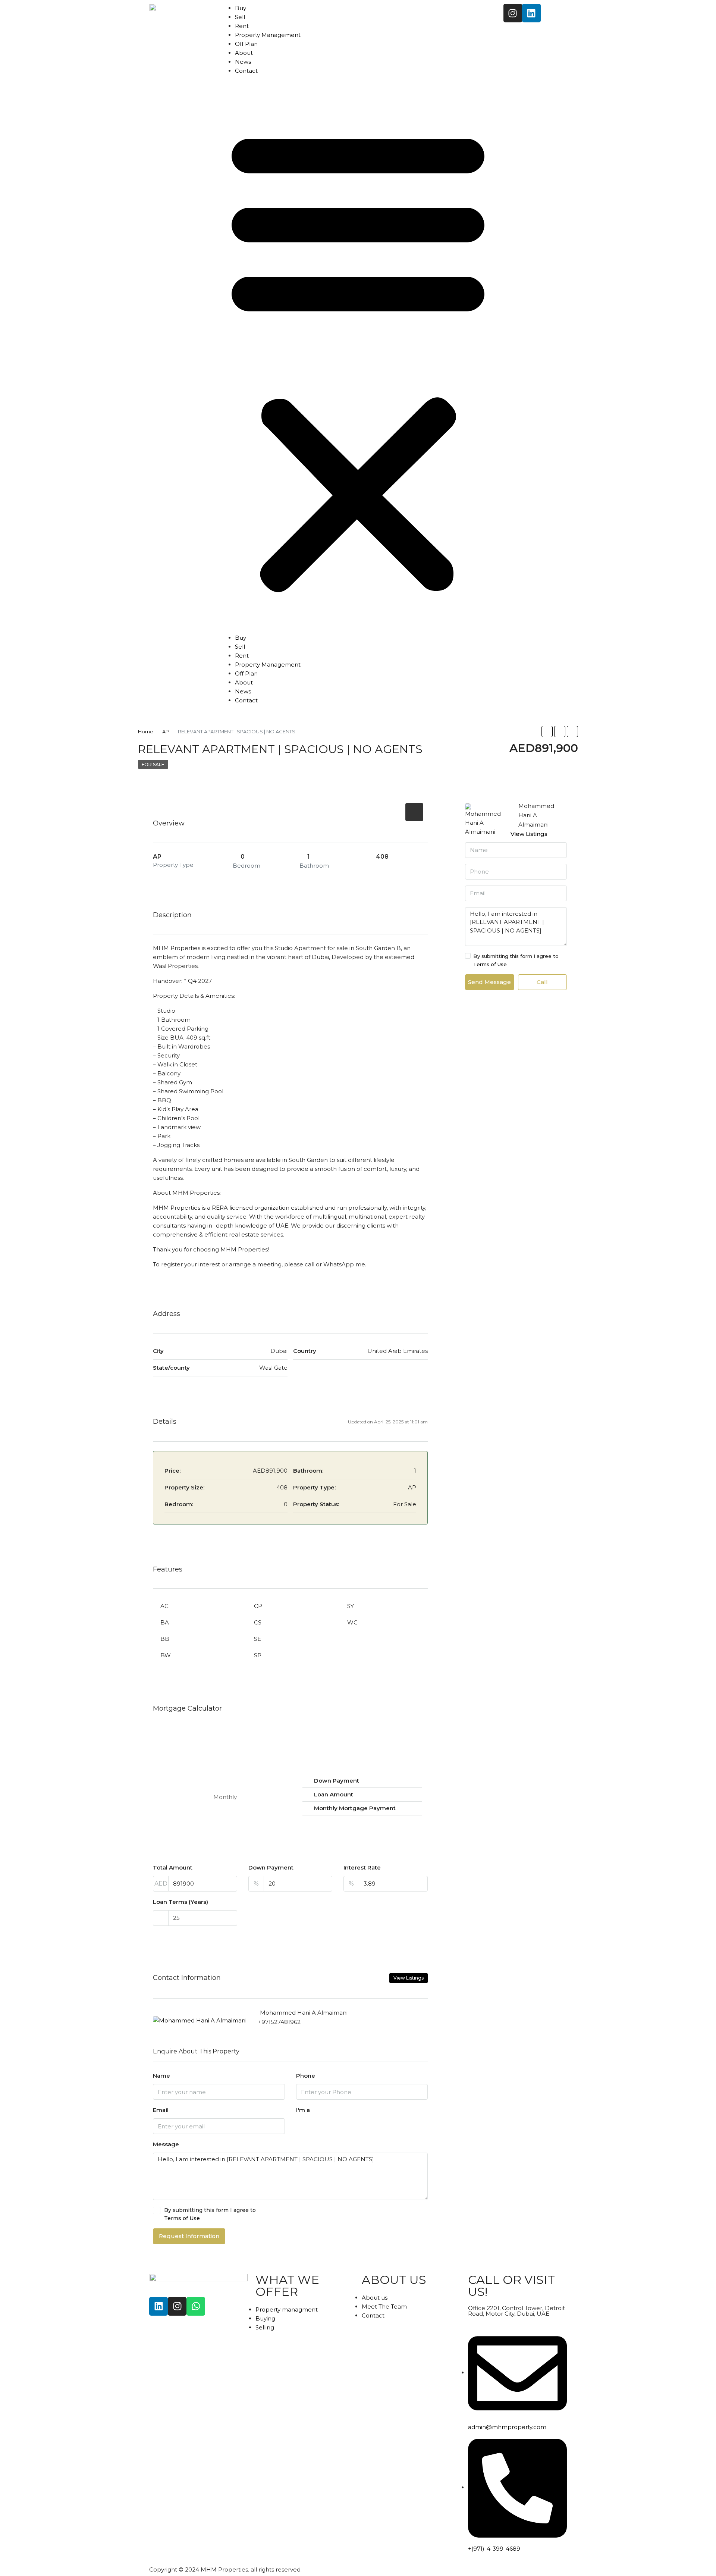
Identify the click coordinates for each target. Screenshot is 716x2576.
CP (258, 1606)
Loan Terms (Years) (180, 1902)
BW (166, 1655)
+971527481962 (279, 2022)
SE (257, 1639)
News (243, 62)
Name (161, 2076)
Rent (242, 26)
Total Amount (173, 1867)
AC (164, 1606)
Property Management (268, 35)
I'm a (303, 2110)
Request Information (189, 2236)
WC (352, 1622)
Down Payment (271, 1867)
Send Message (489, 982)
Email (161, 2110)
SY (351, 1606)
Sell (240, 17)
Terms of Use (182, 2218)
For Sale (153, 764)
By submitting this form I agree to (210, 2214)
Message (166, 2144)
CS (258, 1622)
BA (165, 1622)
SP (258, 1655)
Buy (241, 8)
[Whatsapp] (196, 2306)
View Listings (409, 1978)
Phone (306, 2076)
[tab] (414, 812)
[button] (358, 357)
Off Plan (246, 44)
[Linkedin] (531, 13)
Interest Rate (362, 1867)
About (244, 53)
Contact (246, 71)
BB (165, 1639)
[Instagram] (513, 13)
